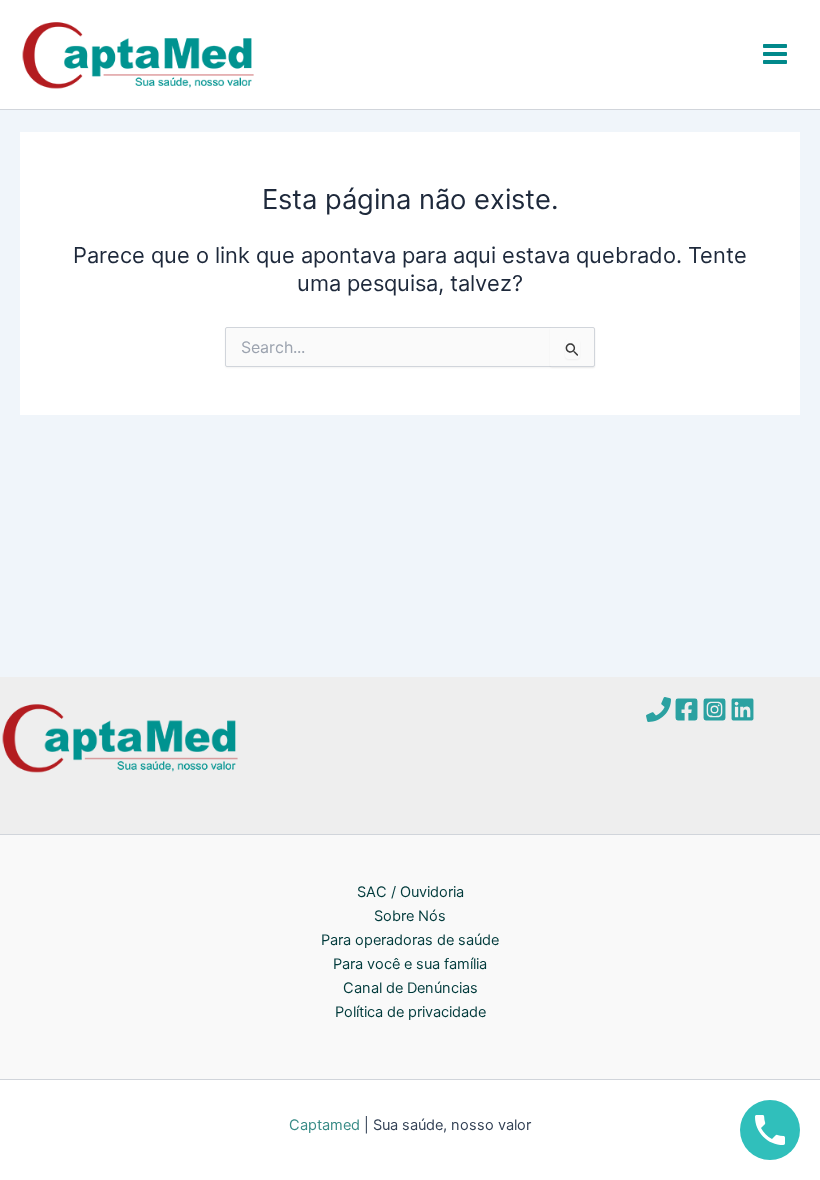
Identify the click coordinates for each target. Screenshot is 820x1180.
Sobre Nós (410, 916)
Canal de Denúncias (410, 988)
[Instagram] (714, 709)
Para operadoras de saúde (410, 940)
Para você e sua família (410, 964)
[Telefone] (658, 709)
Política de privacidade (410, 1012)
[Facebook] (686, 709)
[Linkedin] (742, 709)
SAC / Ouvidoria (410, 892)
